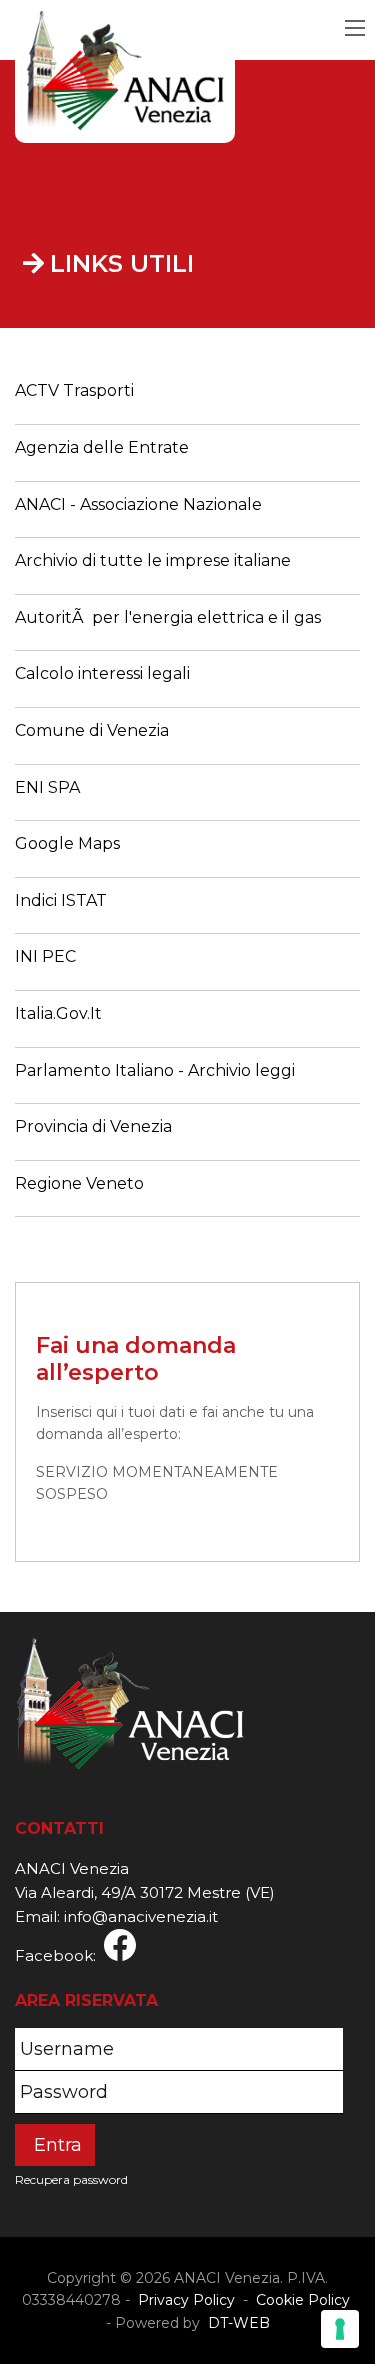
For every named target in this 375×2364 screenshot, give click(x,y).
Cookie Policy (303, 2300)
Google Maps (67, 843)
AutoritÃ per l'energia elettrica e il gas (168, 617)
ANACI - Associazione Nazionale (138, 504)
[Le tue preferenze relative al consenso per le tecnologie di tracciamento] (340, 2329)
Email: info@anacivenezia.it (116, 1916)
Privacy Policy (186, 2300)
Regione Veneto (79, 1183)
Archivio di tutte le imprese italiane (153, 560)
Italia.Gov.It (58, 1013)
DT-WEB (237, 2323)
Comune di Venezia (92, 730)
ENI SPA (47, 787)
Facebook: (59, 1955)
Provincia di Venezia (93, 1126)
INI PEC (45, 956)
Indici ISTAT (61, 900)
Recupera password (71, 2179)
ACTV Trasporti (74, 390)
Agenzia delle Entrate (102, 447)
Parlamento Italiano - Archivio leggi (155, 1070)
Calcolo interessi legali (102, 673)
